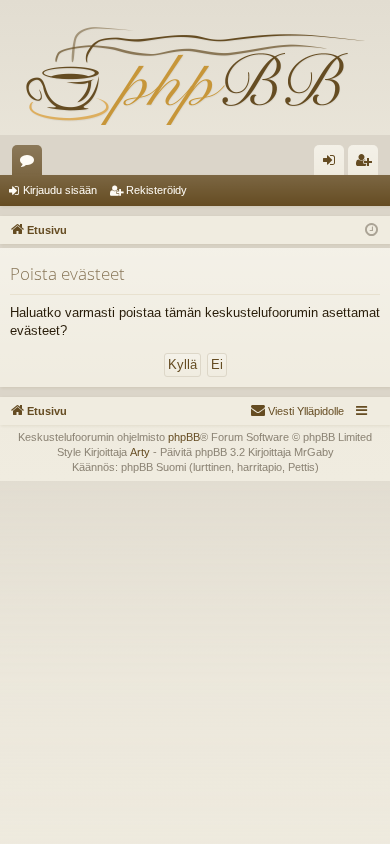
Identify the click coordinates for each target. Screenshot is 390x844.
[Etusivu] (195, 75)
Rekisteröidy (156, 190)
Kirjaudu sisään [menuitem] (333, 164)
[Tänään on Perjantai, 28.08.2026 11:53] (371, 230)
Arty (140, 452)
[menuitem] (297, 411)
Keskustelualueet (31, 164)
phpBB (184, 437)
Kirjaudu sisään (60, 190)
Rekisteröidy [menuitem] (367, 164)
